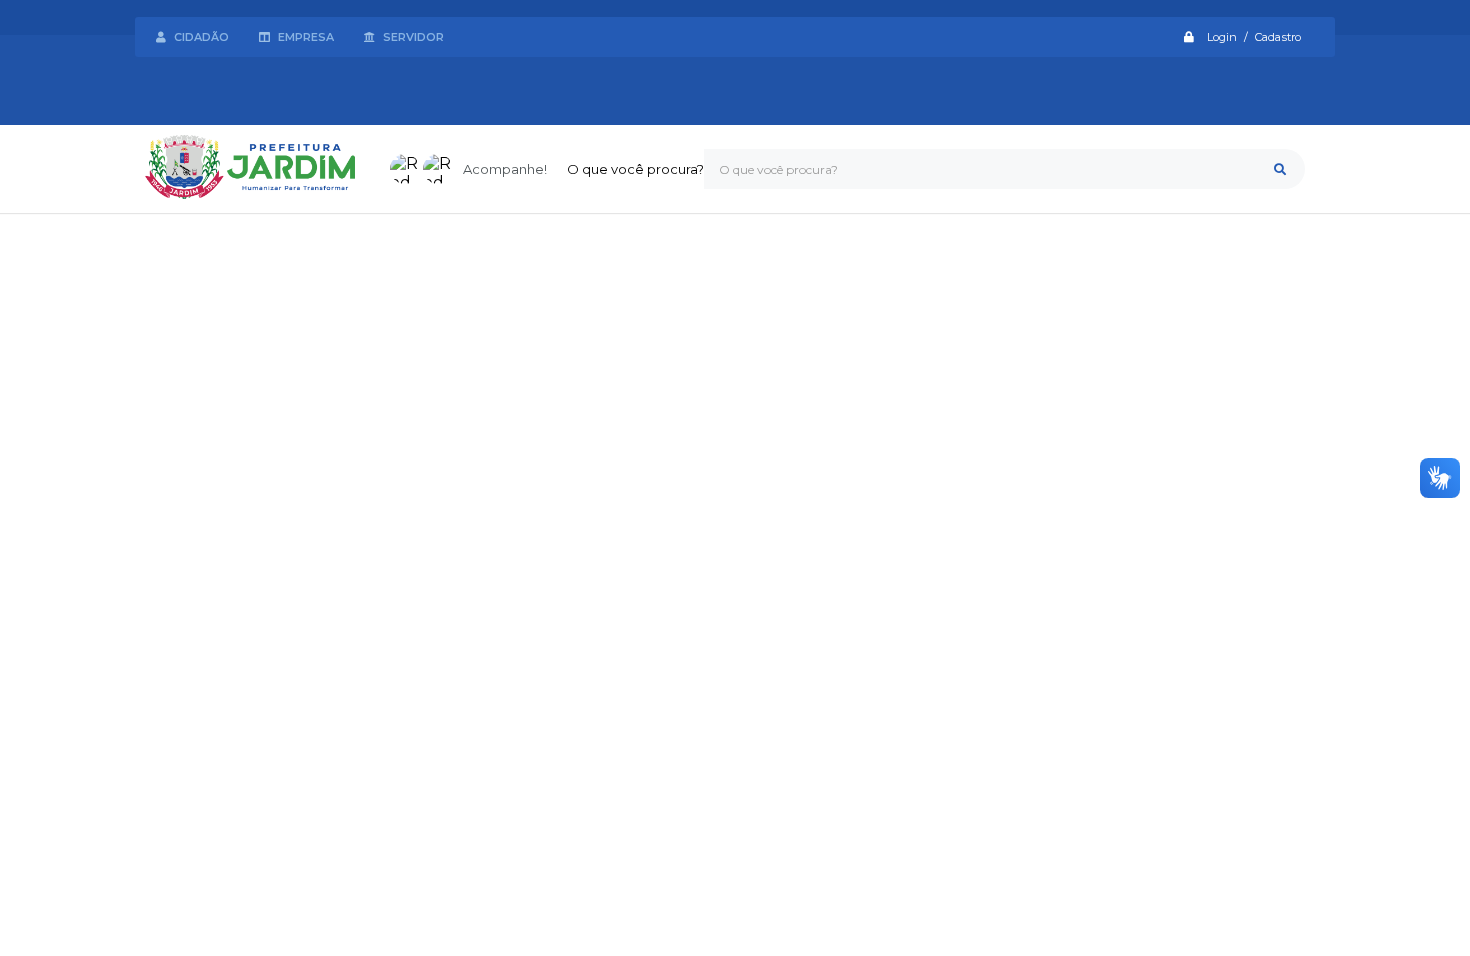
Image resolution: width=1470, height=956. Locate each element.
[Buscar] (1280, 169)
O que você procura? (635, 169)
